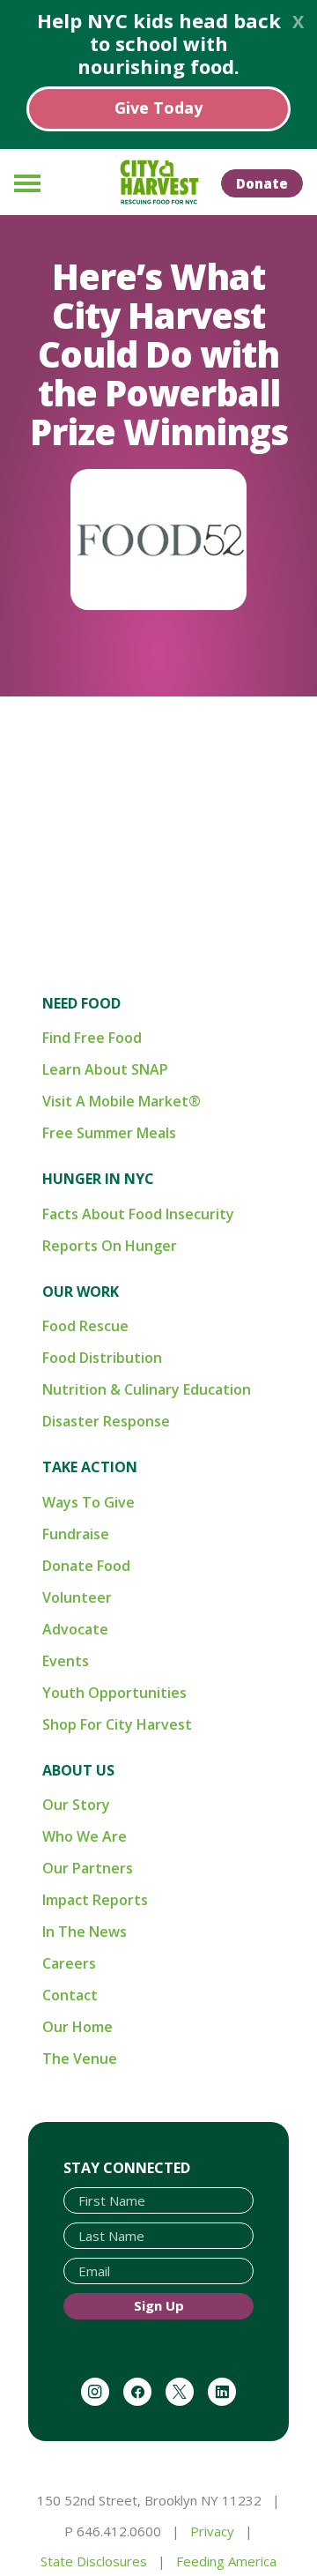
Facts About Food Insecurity (138, 1214)
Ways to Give (88, 1502)
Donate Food (86, 1566)
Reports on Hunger (110, 1246)
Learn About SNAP (105, 1069)
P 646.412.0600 (113, 2531)
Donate (262, 183)
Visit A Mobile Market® (122, 1101)
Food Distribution (102, 1358)
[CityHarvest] (158, 182)
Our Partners (88, 1868)
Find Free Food (92, 1038)
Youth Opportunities (114, 1693)
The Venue (80, 2059)
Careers (69, 1963)
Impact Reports (95, 1900)
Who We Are (85, 1836)
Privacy (212, 2531)
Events (66, 1661)
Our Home (77, 2027)
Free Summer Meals (109, 1133)
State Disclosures (94, 2561)
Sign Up (159, 2305)
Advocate (75, 1629)
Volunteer (77, 1597)
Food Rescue (85, 1326)
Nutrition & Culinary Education (147, 1389)
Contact (70, 1995)
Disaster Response (106, 1421)
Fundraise (76, 1534)
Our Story (76, 1805)
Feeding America (226, 2561)
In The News (85, 1932)
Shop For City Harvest (117, 1724)
